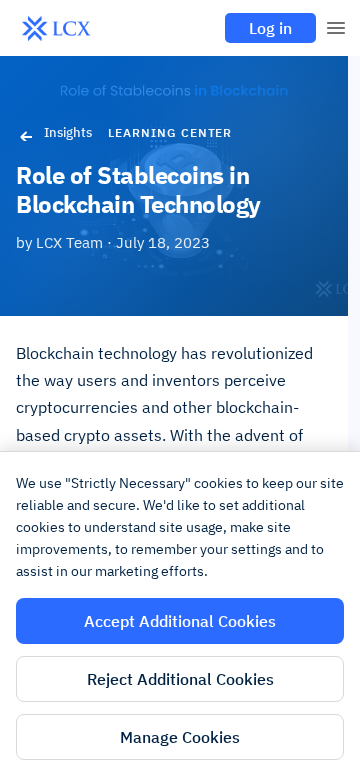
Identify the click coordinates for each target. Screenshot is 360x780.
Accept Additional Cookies (180, 621)
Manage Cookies (180, 737)
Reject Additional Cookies (180, 679)
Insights (68, 132)
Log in (270, 28)
